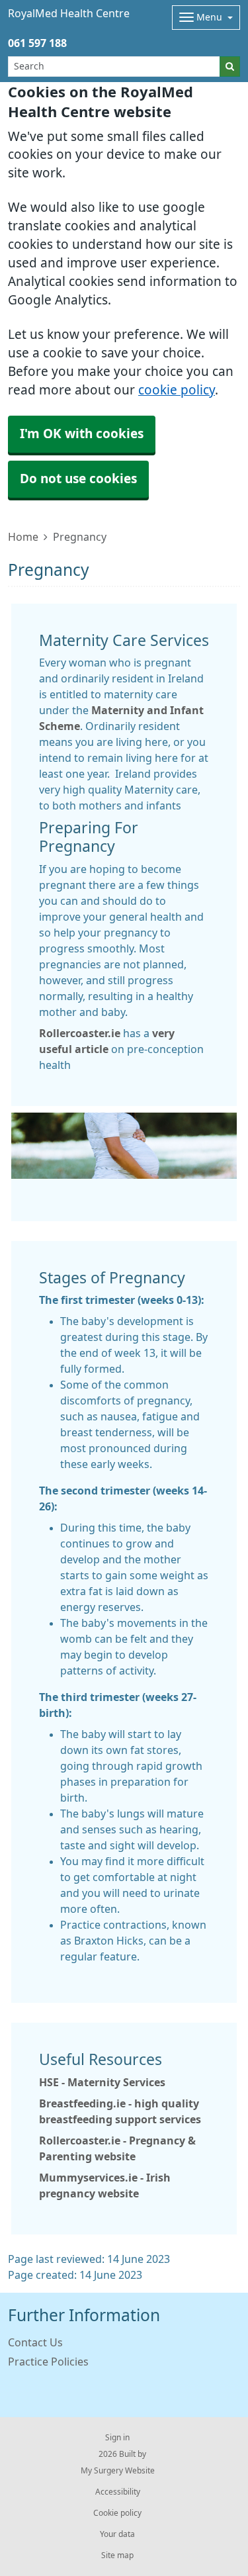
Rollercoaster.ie (80, 1033)
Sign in (117, 2438)
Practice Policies (48, 2362)
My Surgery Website (118, 2471)
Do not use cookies (78, 479)
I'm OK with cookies (82, 434)
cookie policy (177, 390)
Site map (117, 2555)
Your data (117, 2534)
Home (23, 537)
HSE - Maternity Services (102, 2082)
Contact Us (35, 2342)
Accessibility (118, 2492)
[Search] (230, 67)
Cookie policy (117, 2513)
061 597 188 (37, 43)
